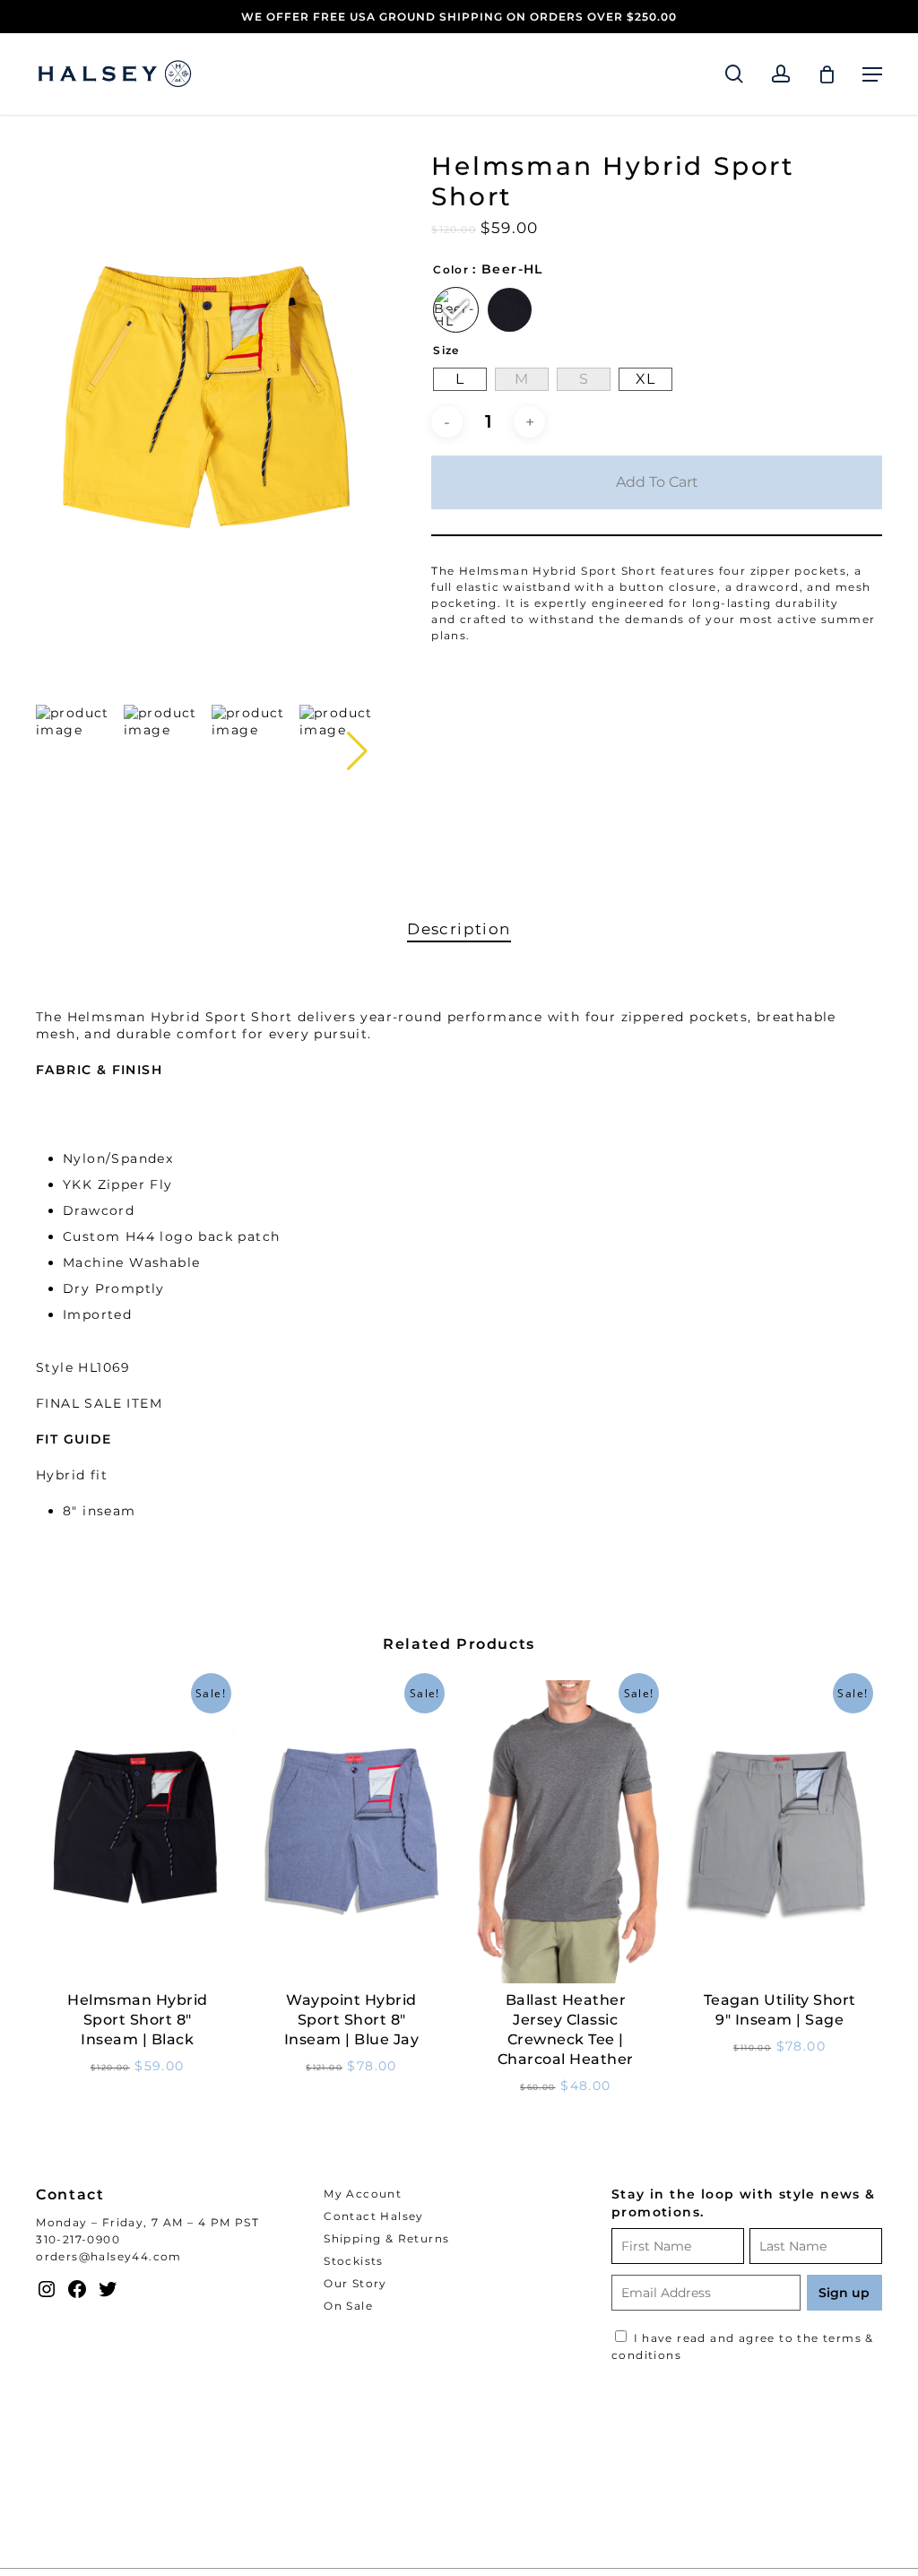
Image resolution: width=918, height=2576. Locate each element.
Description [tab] (459, 929)
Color (451, 270)
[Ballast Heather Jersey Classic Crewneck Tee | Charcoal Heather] (566, 1832)
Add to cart (657, 482)
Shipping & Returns (386, 2238)
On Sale (348, 2306)
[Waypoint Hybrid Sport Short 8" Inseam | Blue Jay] (352, 1832)
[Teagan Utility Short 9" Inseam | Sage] (779, 1832)
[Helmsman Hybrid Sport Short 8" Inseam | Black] (138, 1832)
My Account (363, 2194)
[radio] (456, 310)
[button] (872, 74)
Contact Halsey (374, 2216)
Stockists (354, 2261)
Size (446, 351)
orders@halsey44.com (109, 2256)
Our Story (355, 2283)
